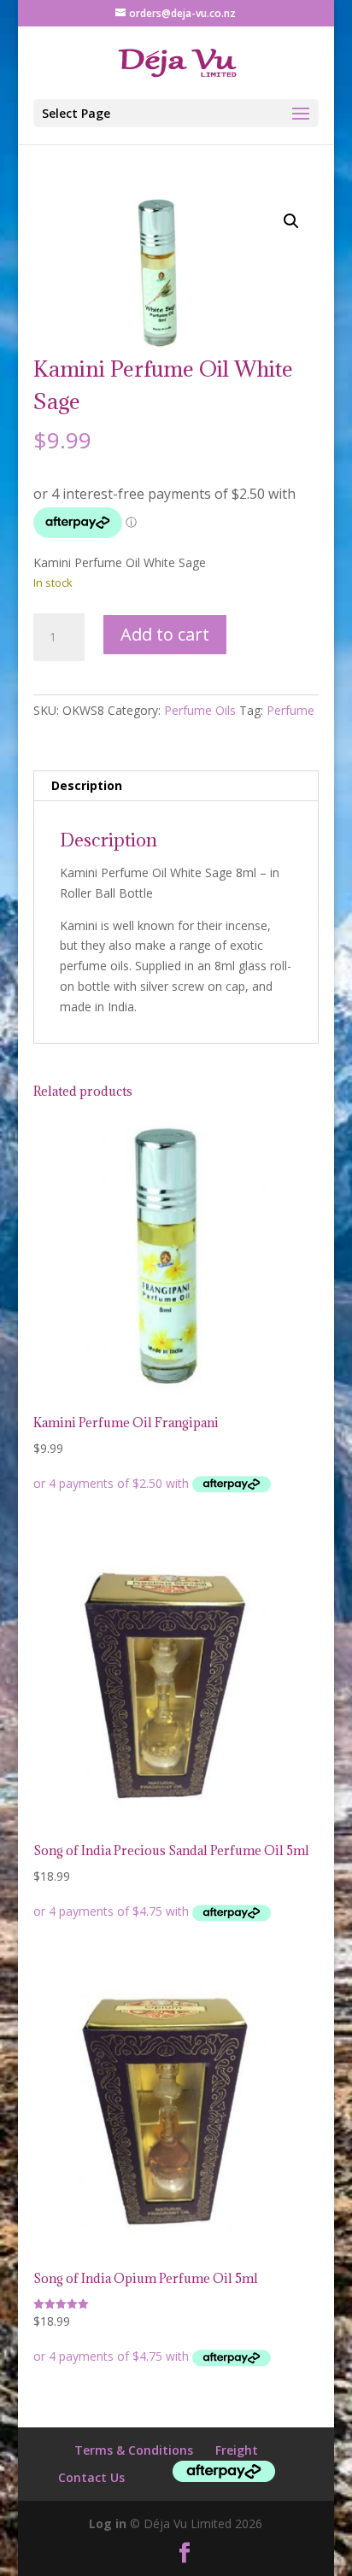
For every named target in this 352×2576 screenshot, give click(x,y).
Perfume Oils (200, 710)
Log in (108, 2523)
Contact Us (91, 2477)
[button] (291, 221)
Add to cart (165, 634)
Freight (237, 2450)
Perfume (290, 710)
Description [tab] (87, 785)
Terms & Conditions (134, 2450)
